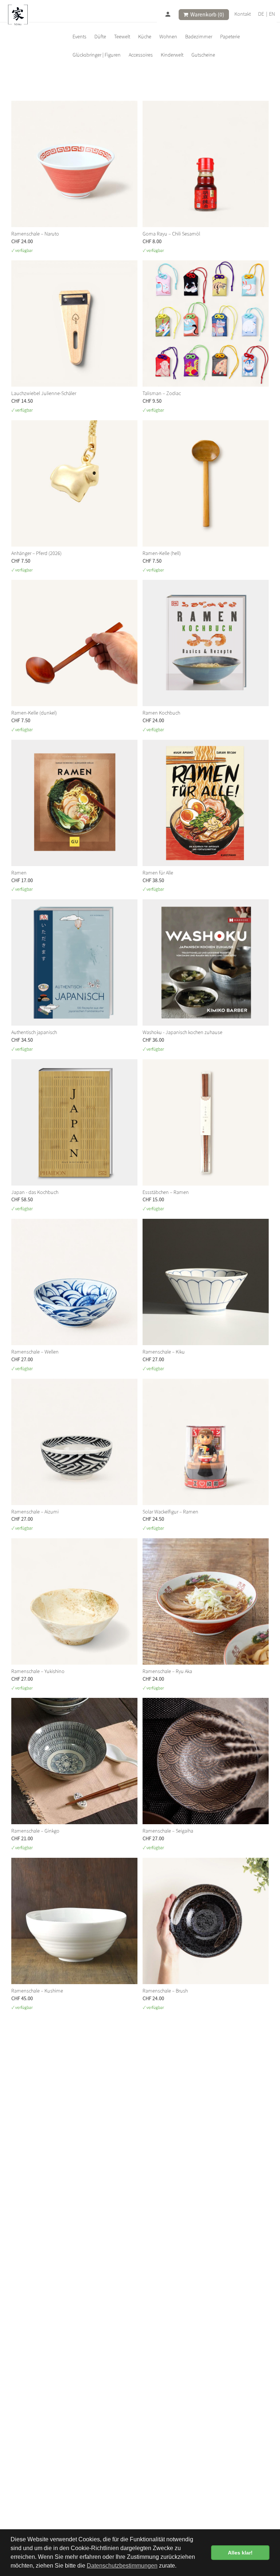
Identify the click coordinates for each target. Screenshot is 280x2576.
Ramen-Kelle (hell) (162, 553)
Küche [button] (145, 36)
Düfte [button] (100, 36)
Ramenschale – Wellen (35, 1352)
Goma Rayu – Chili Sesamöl (171, 234)
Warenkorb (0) (207, 14)
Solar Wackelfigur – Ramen (170, 1511)
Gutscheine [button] (203, 55)
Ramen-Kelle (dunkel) (34, 713)
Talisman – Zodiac (162, 393)
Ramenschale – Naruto (35, 234)
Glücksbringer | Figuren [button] (97, 55)
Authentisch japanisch (34, 1032)
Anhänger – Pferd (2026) (36, 553)
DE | (263, 14)
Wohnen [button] (168, 36)
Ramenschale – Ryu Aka (167, 1671)
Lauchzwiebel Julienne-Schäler (44, 393)
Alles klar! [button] (240, 2553)
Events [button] (79, 36)
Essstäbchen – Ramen (166, 1192)
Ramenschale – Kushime (37, 1991)
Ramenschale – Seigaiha (168, 1831)
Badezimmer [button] (199, 36)
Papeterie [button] (230, 36)
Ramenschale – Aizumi (35, 1511)
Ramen (19, 872)
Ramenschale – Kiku (164, 1352)
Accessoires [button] (141, 55)
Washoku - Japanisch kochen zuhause (182, 1032)
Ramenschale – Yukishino (38, 1671)
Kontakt (243, 14)
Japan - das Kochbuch (35, 1192)
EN (272, 14)
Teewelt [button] (122, 36)
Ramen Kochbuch (161, 713)
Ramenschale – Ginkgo (35, 1831)
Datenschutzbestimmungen (122, 2566)
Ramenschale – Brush (165, 1991)
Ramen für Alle (158, 872)
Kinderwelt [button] (172, 55)
